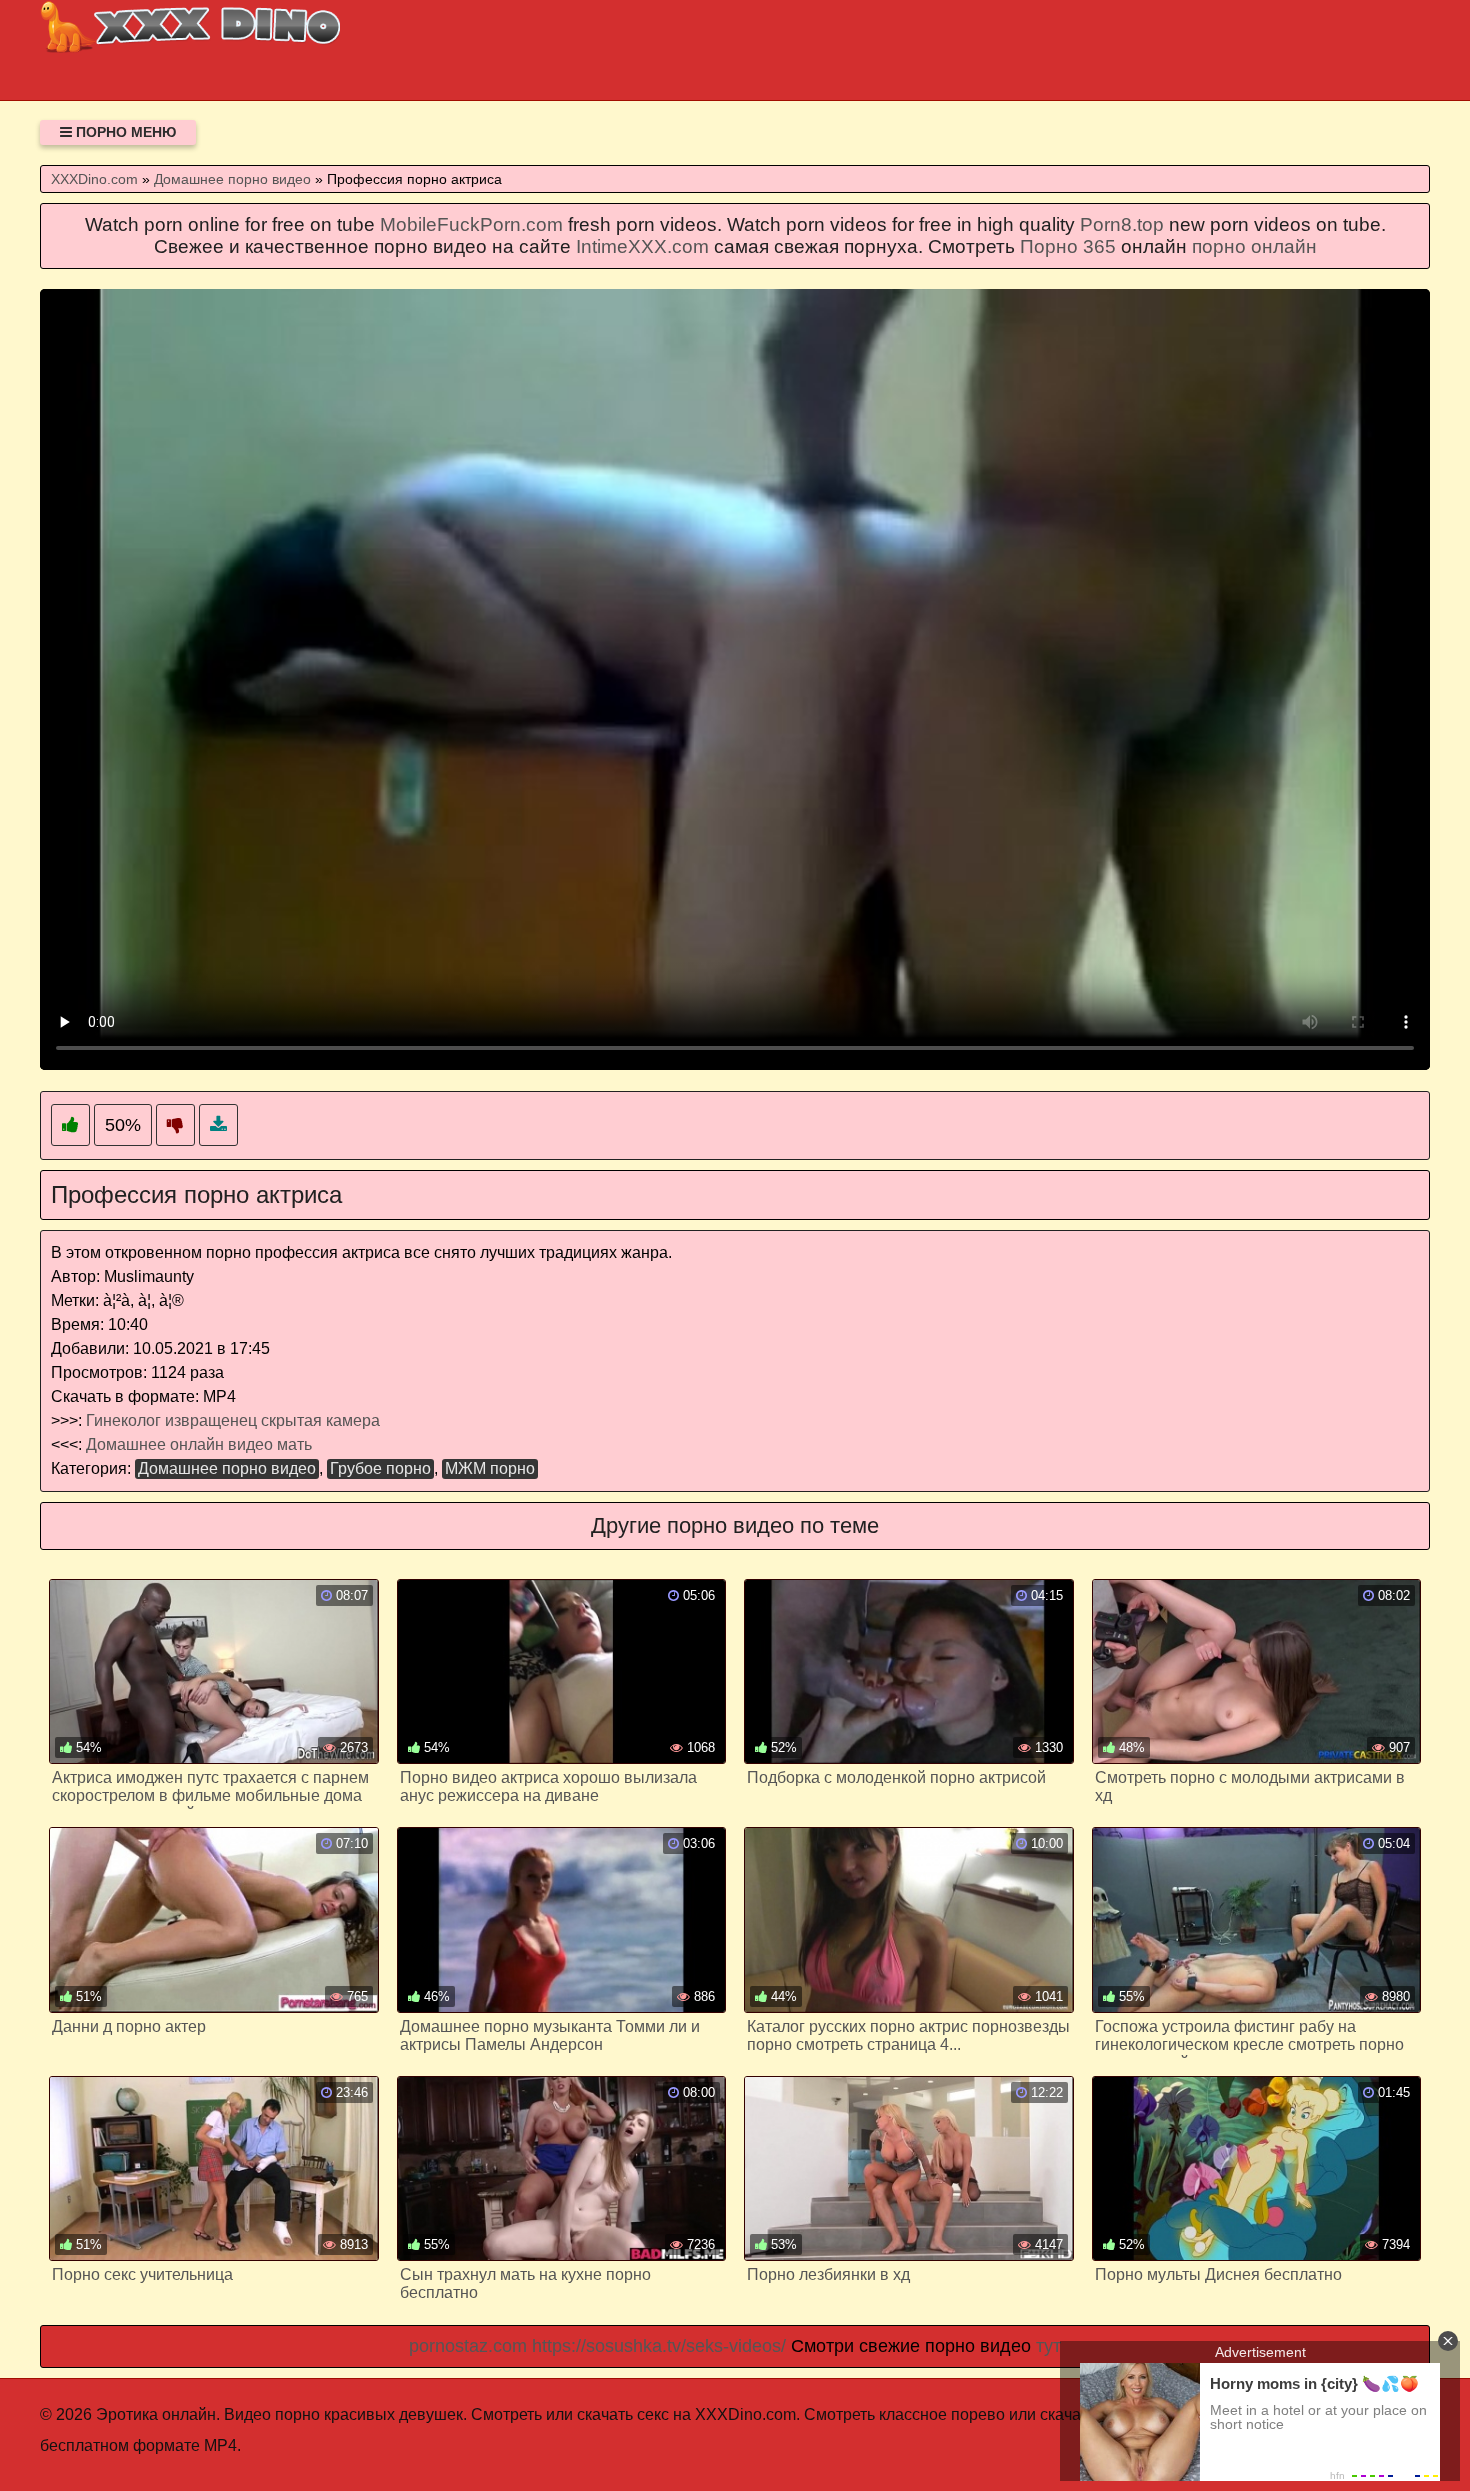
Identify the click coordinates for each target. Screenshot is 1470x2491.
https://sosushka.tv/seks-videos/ (659, 2346)
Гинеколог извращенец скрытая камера (233, 1420)
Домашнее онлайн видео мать (199, 1444)
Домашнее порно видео (227, 1468)
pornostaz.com (468, 2346)
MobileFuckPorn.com (471, 224)
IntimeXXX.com (642, 246)
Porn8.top (1122, 224)
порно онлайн (1254, 246)
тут (1048, 2346)
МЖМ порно (490, 1468)
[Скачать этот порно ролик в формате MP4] (218, 1125)
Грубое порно (380, 1468)
